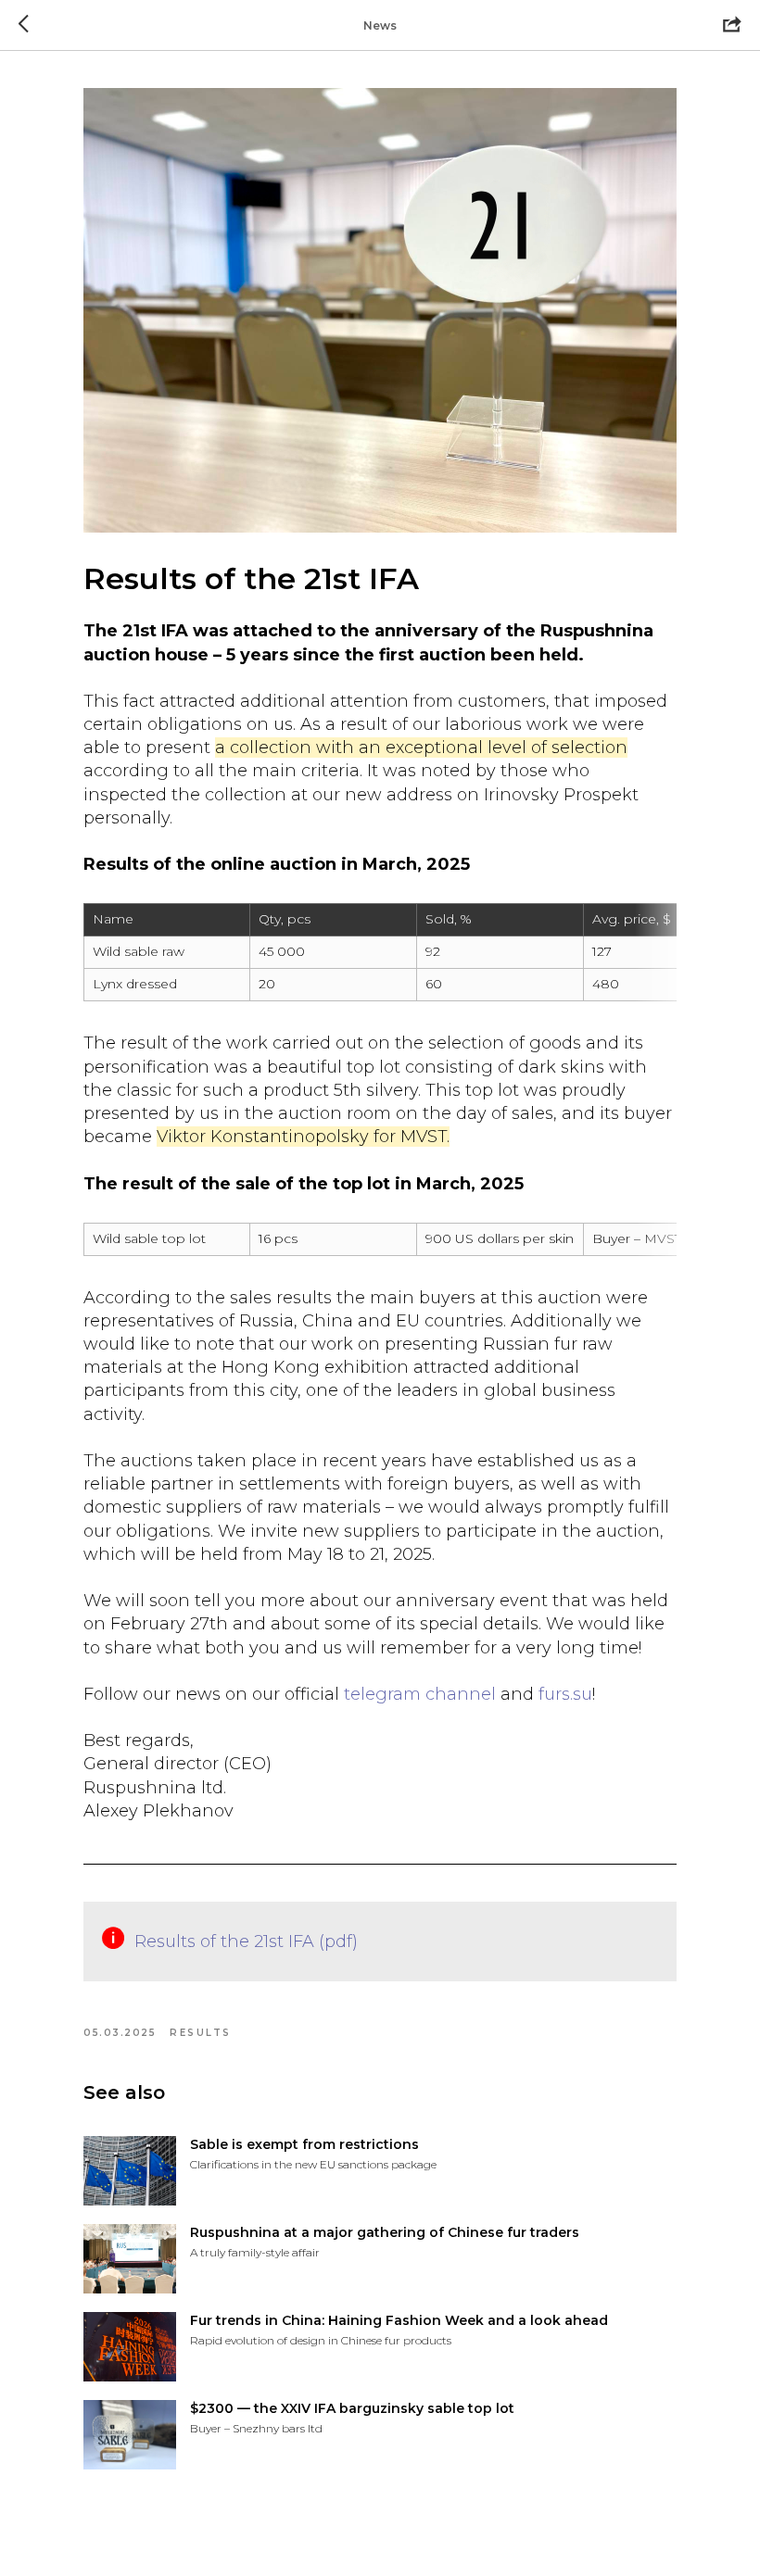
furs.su (565, 1694)
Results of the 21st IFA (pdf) (246, 1941)
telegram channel (420, 1694)
